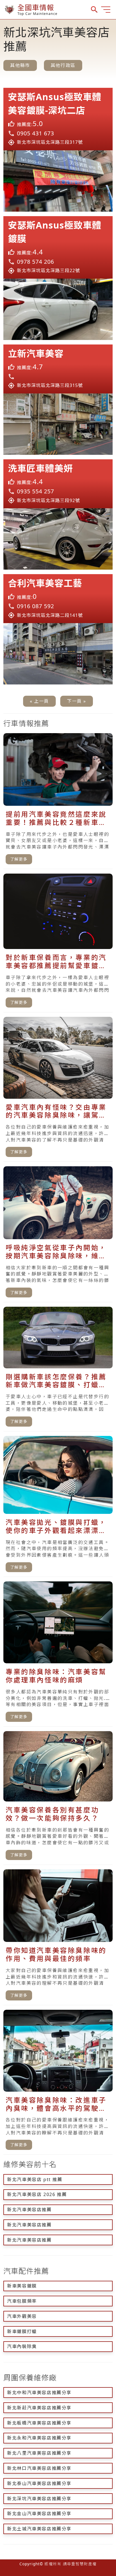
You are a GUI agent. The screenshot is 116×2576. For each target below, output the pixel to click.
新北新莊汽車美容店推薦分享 (39, 2408)
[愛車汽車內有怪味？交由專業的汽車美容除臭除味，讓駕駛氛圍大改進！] (58, 1089)
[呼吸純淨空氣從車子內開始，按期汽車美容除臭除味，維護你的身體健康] (58, 1234)
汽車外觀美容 (22, 2316)
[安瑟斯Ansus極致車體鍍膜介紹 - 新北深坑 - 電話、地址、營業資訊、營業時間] (58, 247)
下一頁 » (77, 701)
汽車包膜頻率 (22, 2301)
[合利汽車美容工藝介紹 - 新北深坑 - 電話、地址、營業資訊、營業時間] (58, 599)
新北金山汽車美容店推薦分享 (39, 2514)
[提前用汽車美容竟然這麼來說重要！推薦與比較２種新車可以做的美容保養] (58, 801)
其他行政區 (63, 65)
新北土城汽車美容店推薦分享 (39, 2529)
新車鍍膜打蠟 (22, 2331)
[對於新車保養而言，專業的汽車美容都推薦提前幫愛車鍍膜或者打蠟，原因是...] (58, 943)
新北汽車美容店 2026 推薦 (37, 2194)
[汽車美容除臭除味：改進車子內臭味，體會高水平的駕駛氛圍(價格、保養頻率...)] (58, 2082)
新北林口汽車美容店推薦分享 (39, 2468)
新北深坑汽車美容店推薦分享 (39, 2499)
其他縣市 (20, 65)
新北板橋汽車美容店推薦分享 (39, 2423)
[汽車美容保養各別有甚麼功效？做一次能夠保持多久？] (58, 1798)
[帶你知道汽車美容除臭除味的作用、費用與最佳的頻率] (58, 1937)
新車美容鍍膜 (22, 2286)
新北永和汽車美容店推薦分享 (39, 2438)
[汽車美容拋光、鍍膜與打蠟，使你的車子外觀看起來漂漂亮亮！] (58, 1506)
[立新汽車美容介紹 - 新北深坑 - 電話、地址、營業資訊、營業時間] (58, 369)
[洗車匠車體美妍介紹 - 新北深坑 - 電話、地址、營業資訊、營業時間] (58, 484)
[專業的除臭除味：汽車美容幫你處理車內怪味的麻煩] (58, 1654)
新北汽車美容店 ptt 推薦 (35, 2179)
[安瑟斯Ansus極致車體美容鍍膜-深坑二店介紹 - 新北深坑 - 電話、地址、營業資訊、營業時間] (58, 119)
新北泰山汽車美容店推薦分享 (39, 2483)
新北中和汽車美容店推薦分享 (39, 2393)
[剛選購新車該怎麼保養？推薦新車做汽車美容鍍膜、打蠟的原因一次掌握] (58, 1369)
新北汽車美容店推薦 (29, 2210)
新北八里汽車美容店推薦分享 (39, 2453)
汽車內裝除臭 (22, 2346)
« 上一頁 (39, 701)
